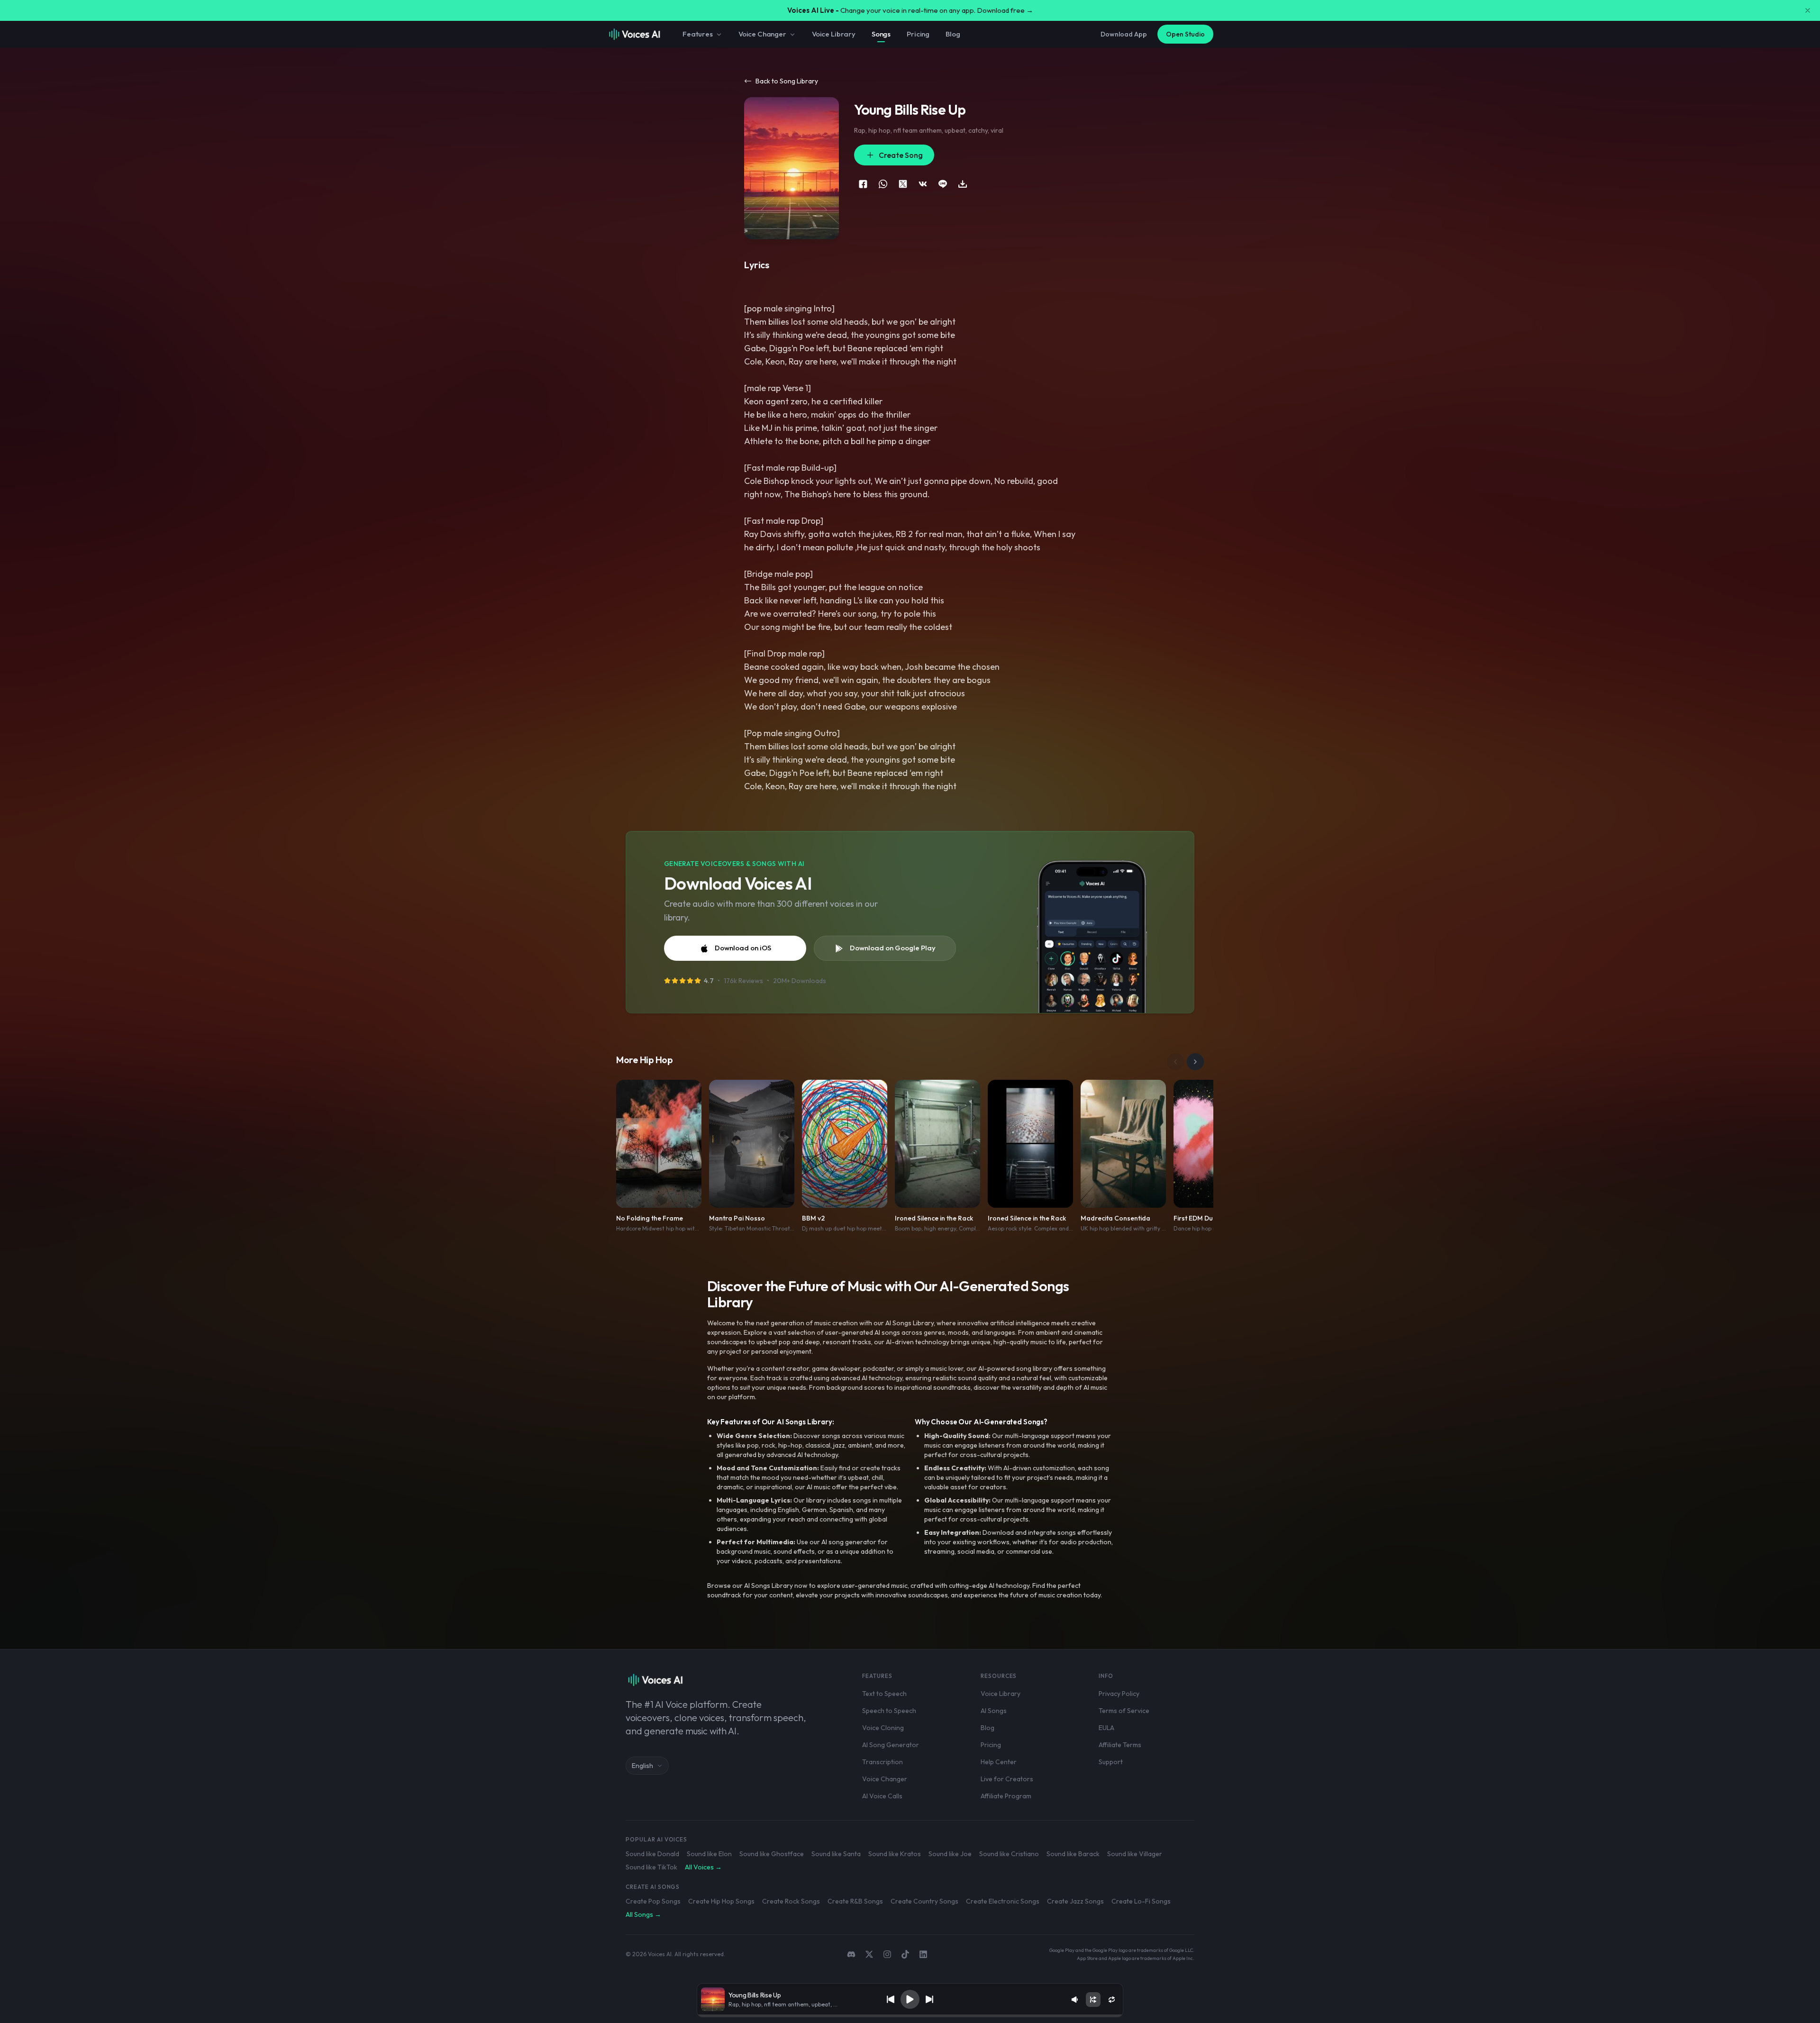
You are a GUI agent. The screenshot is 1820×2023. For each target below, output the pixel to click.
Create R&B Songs (855, 1901)
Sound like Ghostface (772, 1854)
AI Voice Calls (882, 1796)
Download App (1124, 34)
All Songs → (643, 1914)
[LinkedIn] (923, 1954)
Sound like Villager (1135, 1854)
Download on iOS (743, 948)
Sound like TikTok (651, 1867)
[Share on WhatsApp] (883, 184)
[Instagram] (887, 1954)
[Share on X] (903, 184)
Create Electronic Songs (1003, 1901)
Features (698, 34)
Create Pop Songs (653, 1901)
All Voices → (703, 1867)
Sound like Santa (836, 1854)
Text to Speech (884, 1694)
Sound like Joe (950, 1854)
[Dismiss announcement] (1808, 10)
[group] (910, 2016)
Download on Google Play (893, 948)
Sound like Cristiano (1009, 1854)
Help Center (999, 1762)
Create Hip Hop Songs (721, 1901)
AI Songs (994, 1711)
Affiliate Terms (1120, 1745)
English (642, 1766)
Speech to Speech (889, 1711)
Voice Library (834, 34)
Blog (953, 34)
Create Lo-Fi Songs (1141, 1901)
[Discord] (851, 1954)
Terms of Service (1124, 1711)
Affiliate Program (1006, 1796)
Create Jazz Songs (1075, 1901)
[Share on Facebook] (863, 184)
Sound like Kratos (895, 1854)
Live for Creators (1007, 1779)
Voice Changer (762, 34)
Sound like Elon (709, 1854)
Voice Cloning (883, 1728)
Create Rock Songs (791, 1901)
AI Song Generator (891, 1745)
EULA (1106, 1728)
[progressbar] (910, 2016)
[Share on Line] (943, 184)
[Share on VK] (923, 184)
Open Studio (1185, 34)
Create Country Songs (924, 1901)
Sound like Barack (1073, 1854)
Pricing (918, 34)
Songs (881, 34)
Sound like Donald (652, 1854)
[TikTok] (905, 1954)
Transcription (883, 1762)
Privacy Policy (1119, 1694)
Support (1111, 1762)
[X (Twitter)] (869, 1954)
